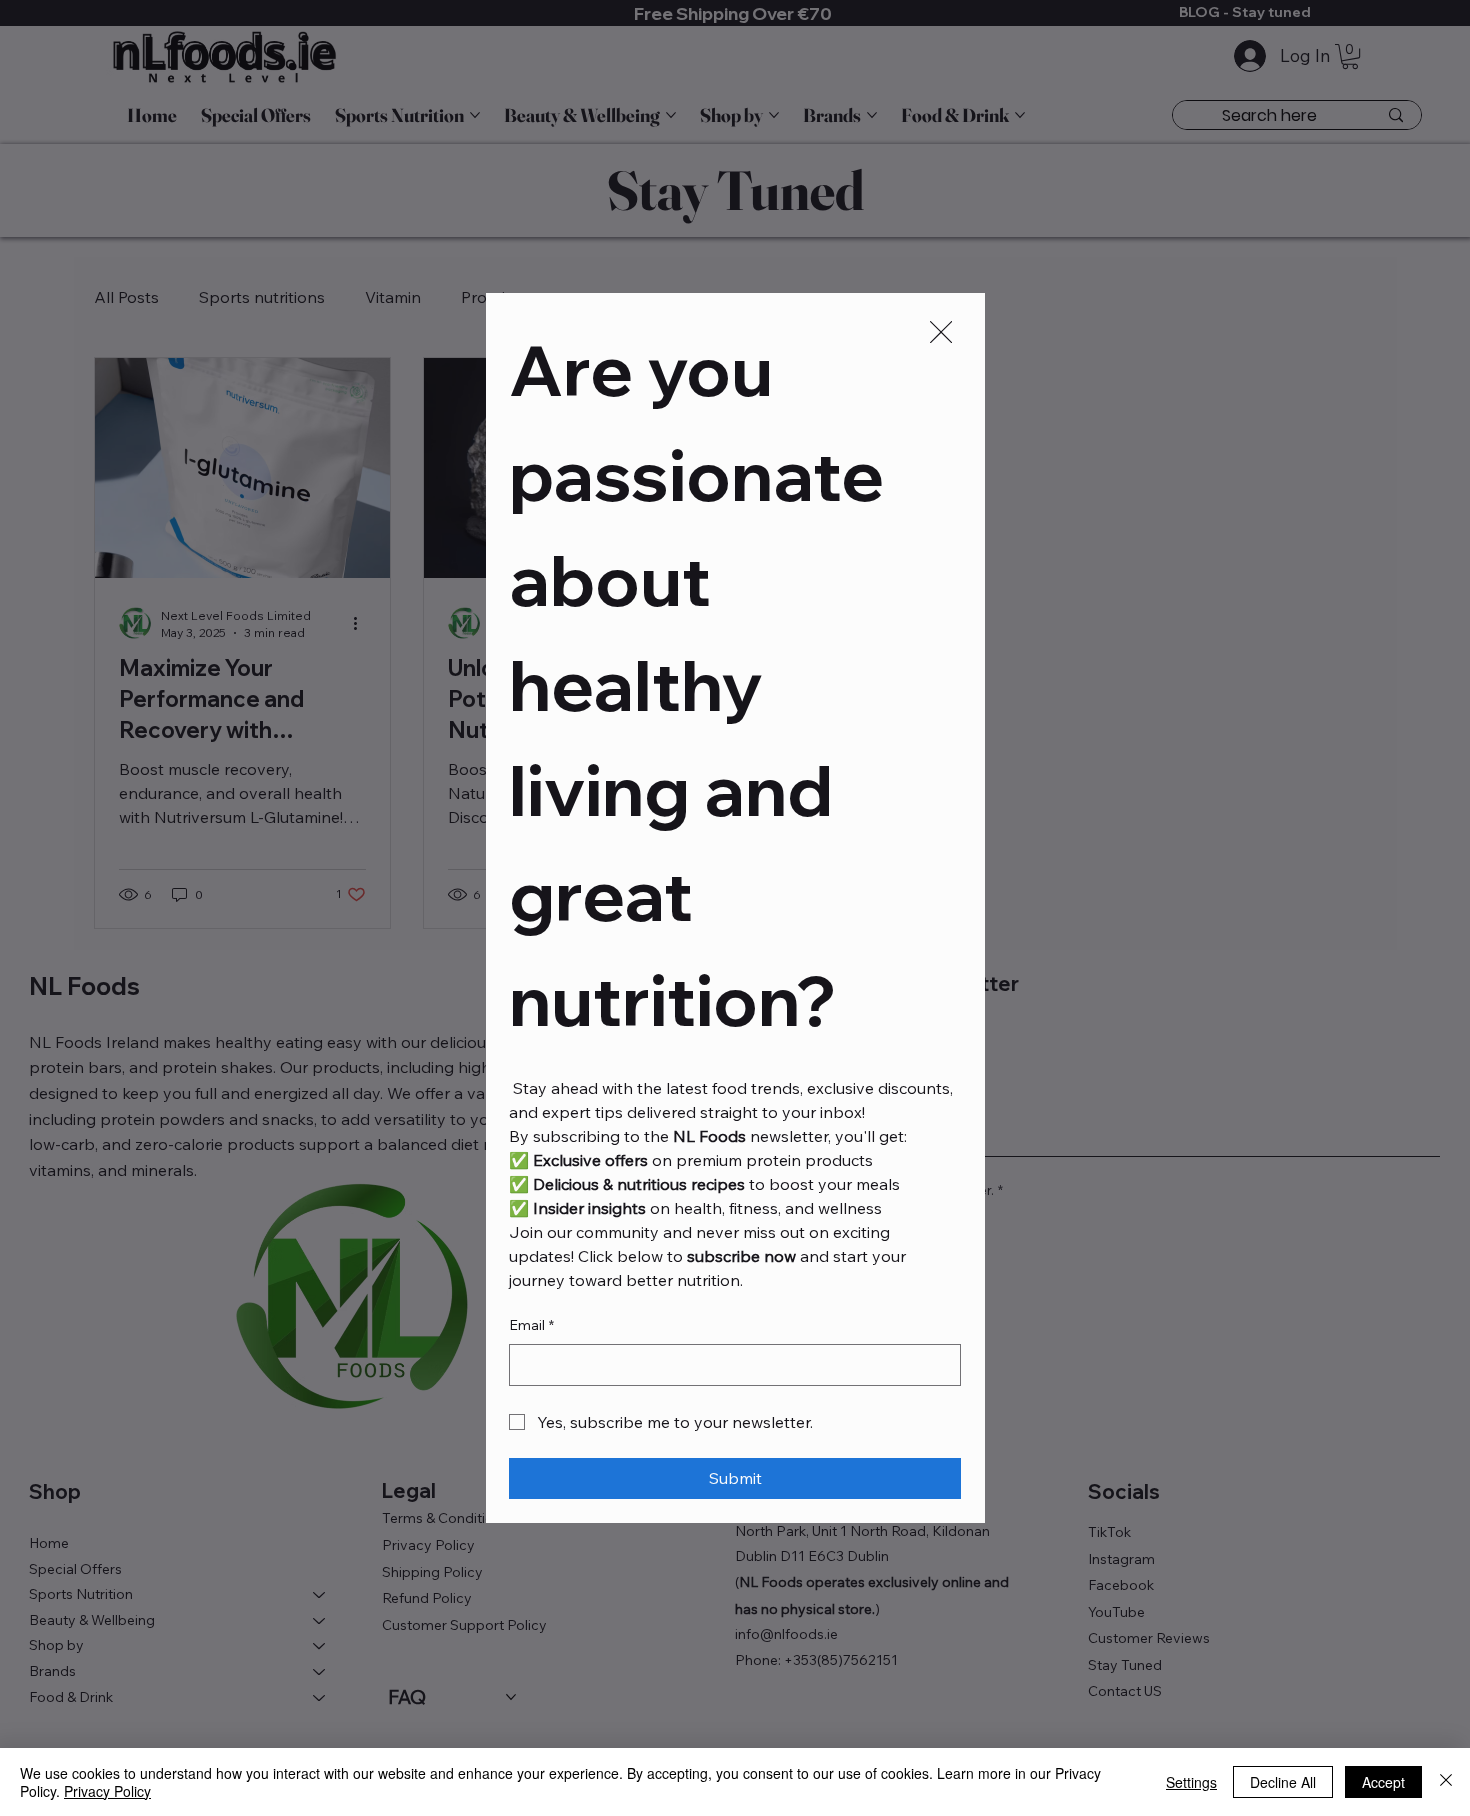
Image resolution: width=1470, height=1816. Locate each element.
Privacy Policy (107, 1791)
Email (531, 1325)
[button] (941, 333)
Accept (1383, 1782)
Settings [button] (1191, 1782)
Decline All (1283, 1782)
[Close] (1446, 1782)
